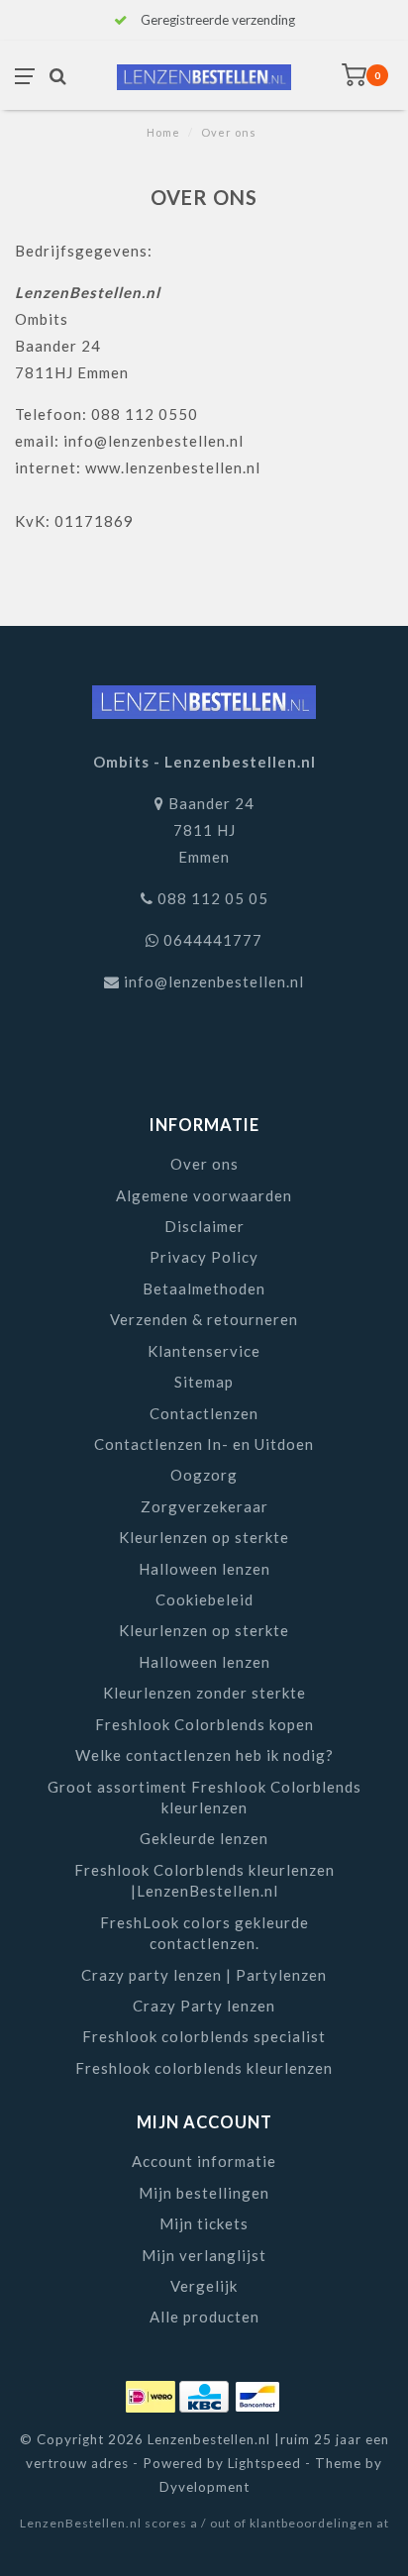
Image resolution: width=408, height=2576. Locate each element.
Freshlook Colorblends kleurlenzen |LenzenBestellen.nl (204, 1880)
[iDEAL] (153, 2393)
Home (163, 132)
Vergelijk (204, 2286)
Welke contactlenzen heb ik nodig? (204, 1755)
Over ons (204, 1164)
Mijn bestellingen (204, 2193)
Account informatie (204, 2161)
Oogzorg (204, 1475)
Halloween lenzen (204, 1569)
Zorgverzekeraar (204, 1506)
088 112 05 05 (213, 898)
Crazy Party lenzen (204, 2006)
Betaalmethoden (204, 1288)
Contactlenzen (204, 1413)
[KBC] (206, 2393)
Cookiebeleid (204, 1599)
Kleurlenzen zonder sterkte (204, 1693)
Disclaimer (204, 1226)
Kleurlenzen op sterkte (204, 1537)
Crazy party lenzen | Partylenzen (204, 1975)
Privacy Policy (204, 1257)
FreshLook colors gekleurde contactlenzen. (204, 1933)
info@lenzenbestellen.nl (214, 981)
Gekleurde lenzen (204, 1838)
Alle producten (204, 2317)
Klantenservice (204, 1351)
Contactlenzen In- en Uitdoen (204, 1444)
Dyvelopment (204, 2487)
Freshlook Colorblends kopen (204, 1724)
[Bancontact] (257, 2393)
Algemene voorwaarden (204, 1195)
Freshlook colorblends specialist (204, 2036)
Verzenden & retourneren (204, 1319)
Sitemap (204, 1382)
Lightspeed (264, 2463)
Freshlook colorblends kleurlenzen (204, 2068)
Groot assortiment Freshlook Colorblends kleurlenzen (204, 1797)
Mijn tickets (204, 2223)
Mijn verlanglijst (204, 2255)
